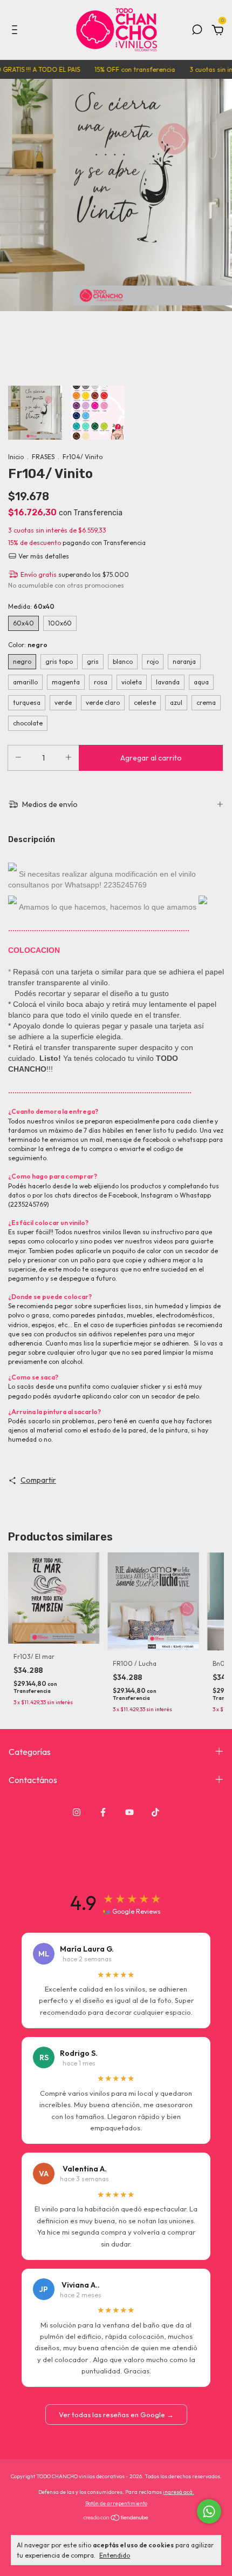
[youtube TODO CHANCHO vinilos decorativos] (129, 1812)
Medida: (31, 606)
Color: (28, 645)
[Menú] (16, 31)
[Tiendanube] (116, 2519)
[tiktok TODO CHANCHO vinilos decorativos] (155, 1812)
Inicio (16, 457)
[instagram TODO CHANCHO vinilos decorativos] (77, 1812)
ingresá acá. (179, 2492)
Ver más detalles (43, 556)
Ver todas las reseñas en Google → (116, 2414)
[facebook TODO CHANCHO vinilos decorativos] (103, 1812)
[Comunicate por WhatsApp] (209, 2511)
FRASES (43, 457)
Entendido (115, 2555)
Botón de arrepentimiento (116, 2503)
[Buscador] (197, 31)
